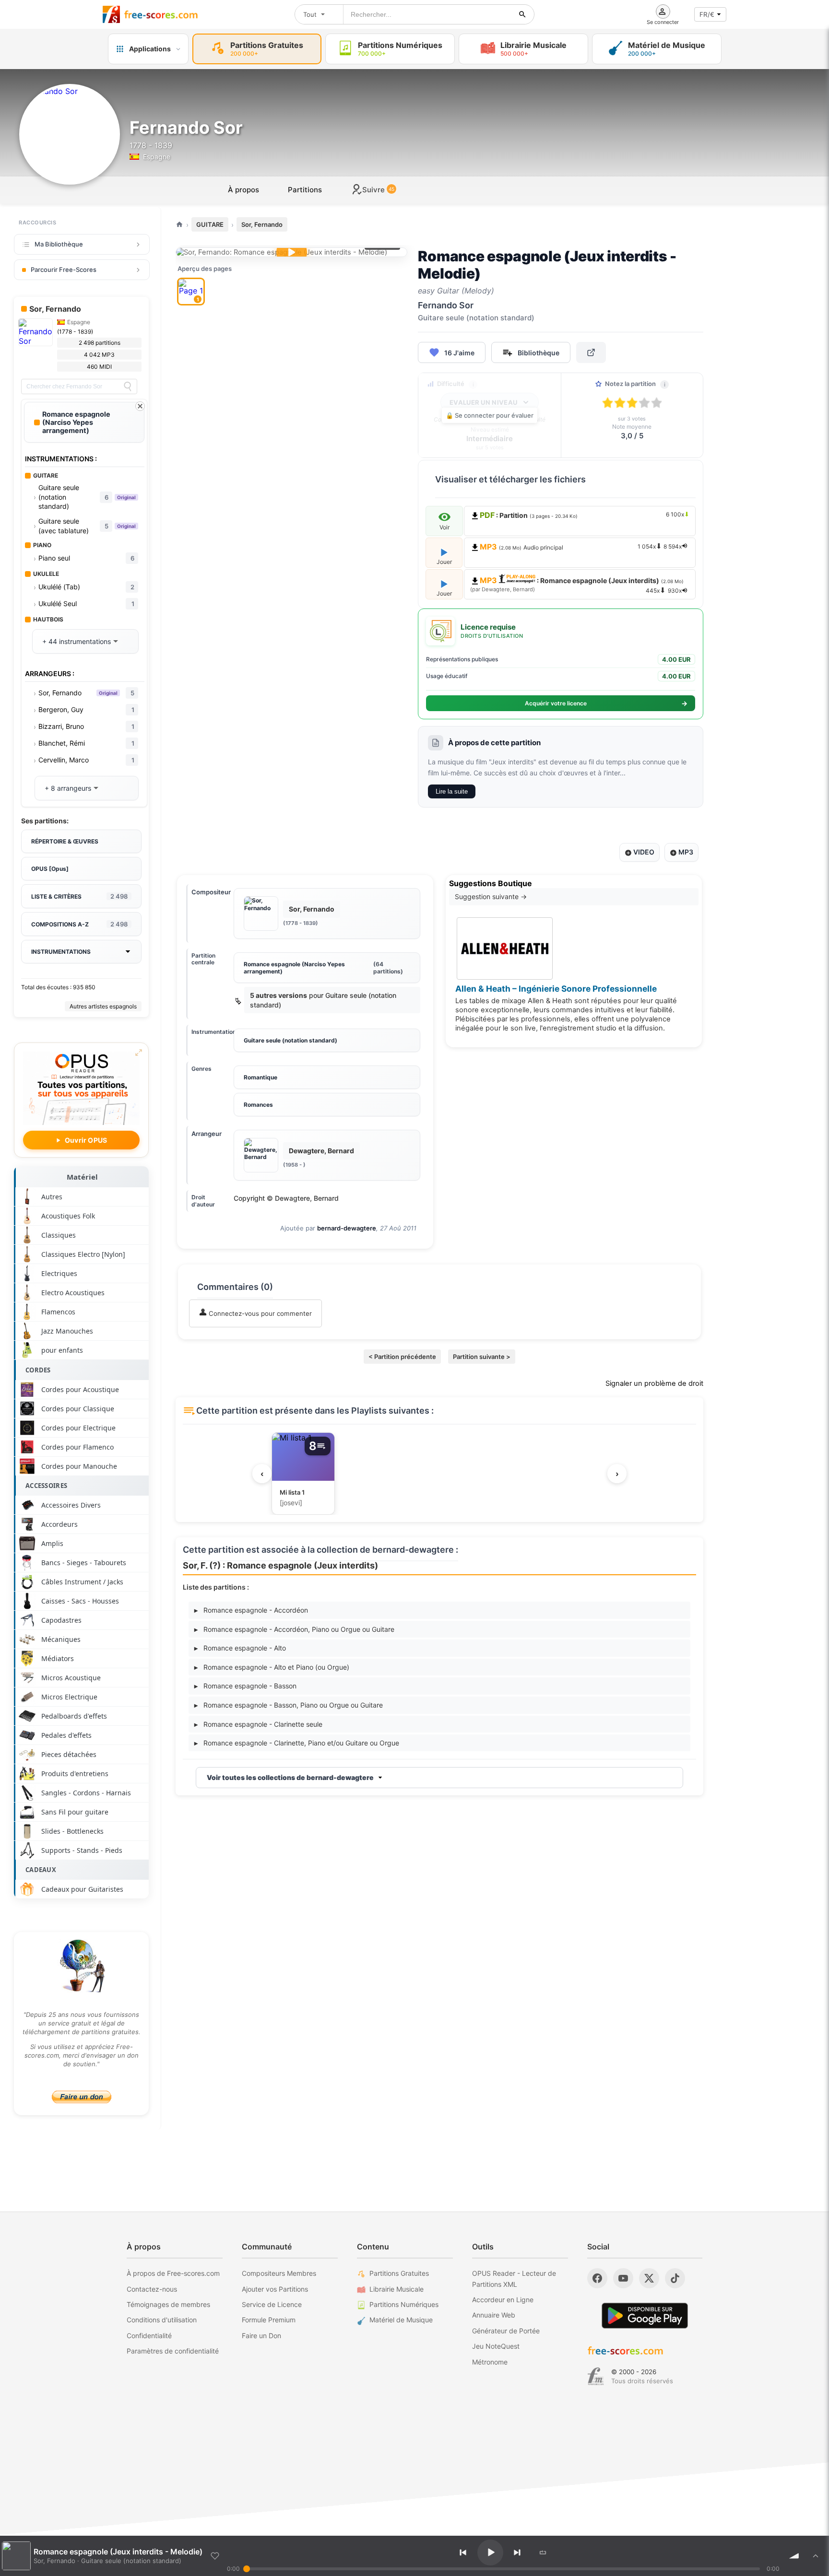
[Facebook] (597, 2278)
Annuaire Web (494, 2315)
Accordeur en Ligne (503, 2300)
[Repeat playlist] (543, 2553)
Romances (258, 1105)
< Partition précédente (402, 1357)
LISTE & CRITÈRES (79, 896)
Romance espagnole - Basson (245, 1686)
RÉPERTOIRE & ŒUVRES (65, 841)
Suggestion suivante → (491, 896)
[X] (649, 2278)
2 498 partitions (100, 343)
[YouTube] (623, 2278)
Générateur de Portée (506, 2331)
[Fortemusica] (596, 2377)
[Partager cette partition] (591, 352)
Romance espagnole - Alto (240, 1648)
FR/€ (707, 14)
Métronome (490, 2362)
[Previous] (463, 2553)
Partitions (305, 190)
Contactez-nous (152, 2289)
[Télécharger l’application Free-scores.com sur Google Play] (645, 2315)
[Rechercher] (522, 14)
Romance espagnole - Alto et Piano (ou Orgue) (272, 1667)
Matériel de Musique (401, 2320)
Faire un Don (261, 2336)
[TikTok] (675, 2278)
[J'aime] (215, 2556)
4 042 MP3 (99, 355)
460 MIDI (99, 367)
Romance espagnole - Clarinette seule (258, 1724)
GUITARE (210, 224)
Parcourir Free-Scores (64, 269)
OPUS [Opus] (50, 869)
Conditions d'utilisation (162, 2320)
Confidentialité (149, 2336)
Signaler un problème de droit (654, 1383)
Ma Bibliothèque (59, 244)
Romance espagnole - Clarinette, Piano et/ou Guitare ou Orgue (297, 1743)
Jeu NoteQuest (496, 2346)
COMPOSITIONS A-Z (79, 924)
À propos (243, 190)
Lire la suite (452, 791)
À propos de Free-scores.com (173, 2273)
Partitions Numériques (404, 2304)
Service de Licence (272, 2304)
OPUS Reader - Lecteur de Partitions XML (514, 2278)
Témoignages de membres (168, 2304)
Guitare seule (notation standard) (290, 1040)
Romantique (261, 1077)
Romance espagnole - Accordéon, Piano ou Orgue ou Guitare (294, 1629)
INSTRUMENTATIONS (61, 952)
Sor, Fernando (262, 224)
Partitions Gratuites (399, 2273)
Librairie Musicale (397, 2289)
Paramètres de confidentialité (173, 2351)
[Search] (128, 386)
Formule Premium (269, 2320)
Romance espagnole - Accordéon (251, 1610)
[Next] (517, 2553)
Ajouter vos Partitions (275, 2289)
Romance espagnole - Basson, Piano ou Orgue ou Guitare (289, 1705)
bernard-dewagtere (347, 1228)
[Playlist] (816, 2556)
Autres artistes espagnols (103, 1006)
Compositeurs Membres (279, 2273)
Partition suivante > (482, 1357)
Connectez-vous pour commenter (259, 1313)
